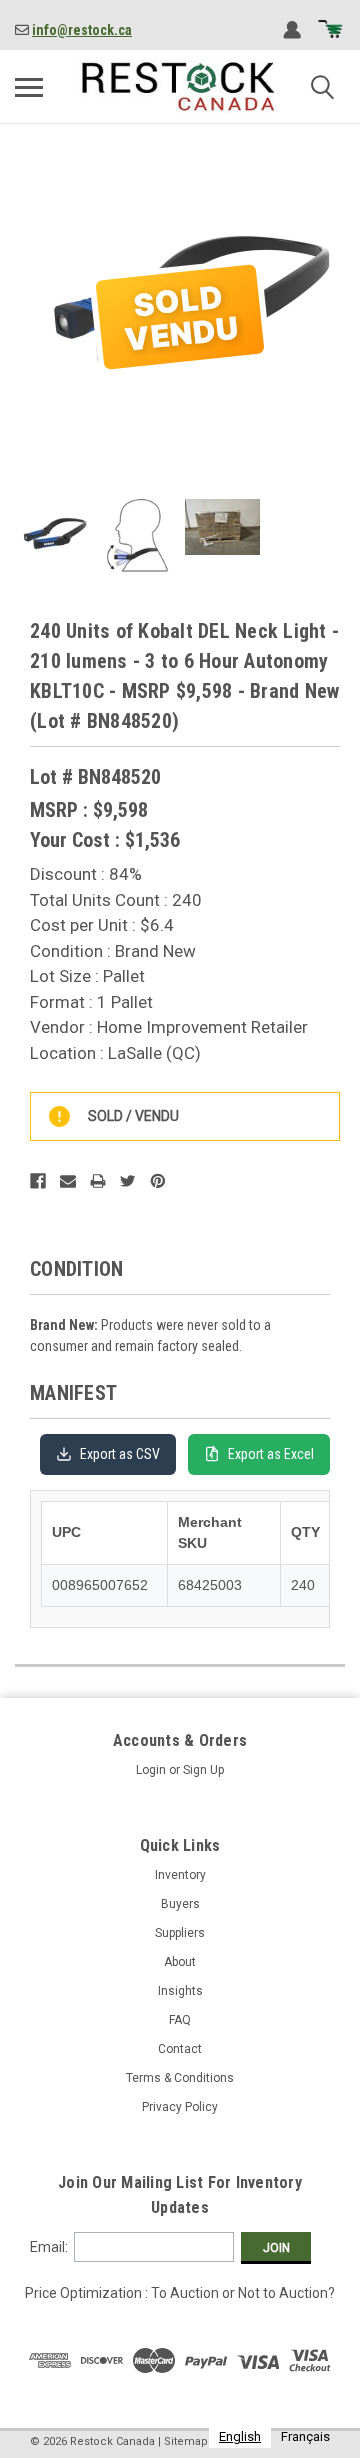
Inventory (180, 1875)
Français (305, 2436)
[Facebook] (38, 1181)
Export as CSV (120, 1454)
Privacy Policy (180, 2107)
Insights (180, 1991)
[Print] (98, 1181)
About (180, 1962)
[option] (305, 2436)
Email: (49, 2247)
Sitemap (186, 2441)
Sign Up (203, 1770)
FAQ (180, 2020)
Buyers (180, 1904)
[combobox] (240, 2436)
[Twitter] (128, 1181)
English (240, 2436)
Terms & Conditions (180, 2078)
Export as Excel (271, 1454)
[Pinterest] (158, 1181)
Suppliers (180, 1933)
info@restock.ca (82, 30)
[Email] (68, 1181)
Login (151, 1770)
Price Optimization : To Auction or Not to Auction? (180, 2293)
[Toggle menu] (29, 87)
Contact (180, 2049)
